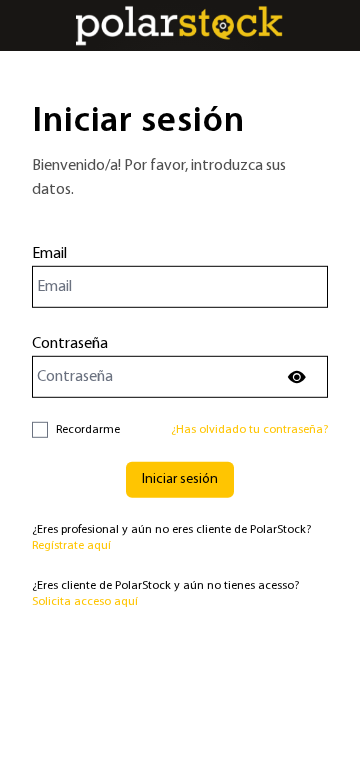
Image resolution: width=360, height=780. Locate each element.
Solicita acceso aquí (85, 602)
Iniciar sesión (180, 479)
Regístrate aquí (71, 546)
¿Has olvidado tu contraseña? (249, 430)
